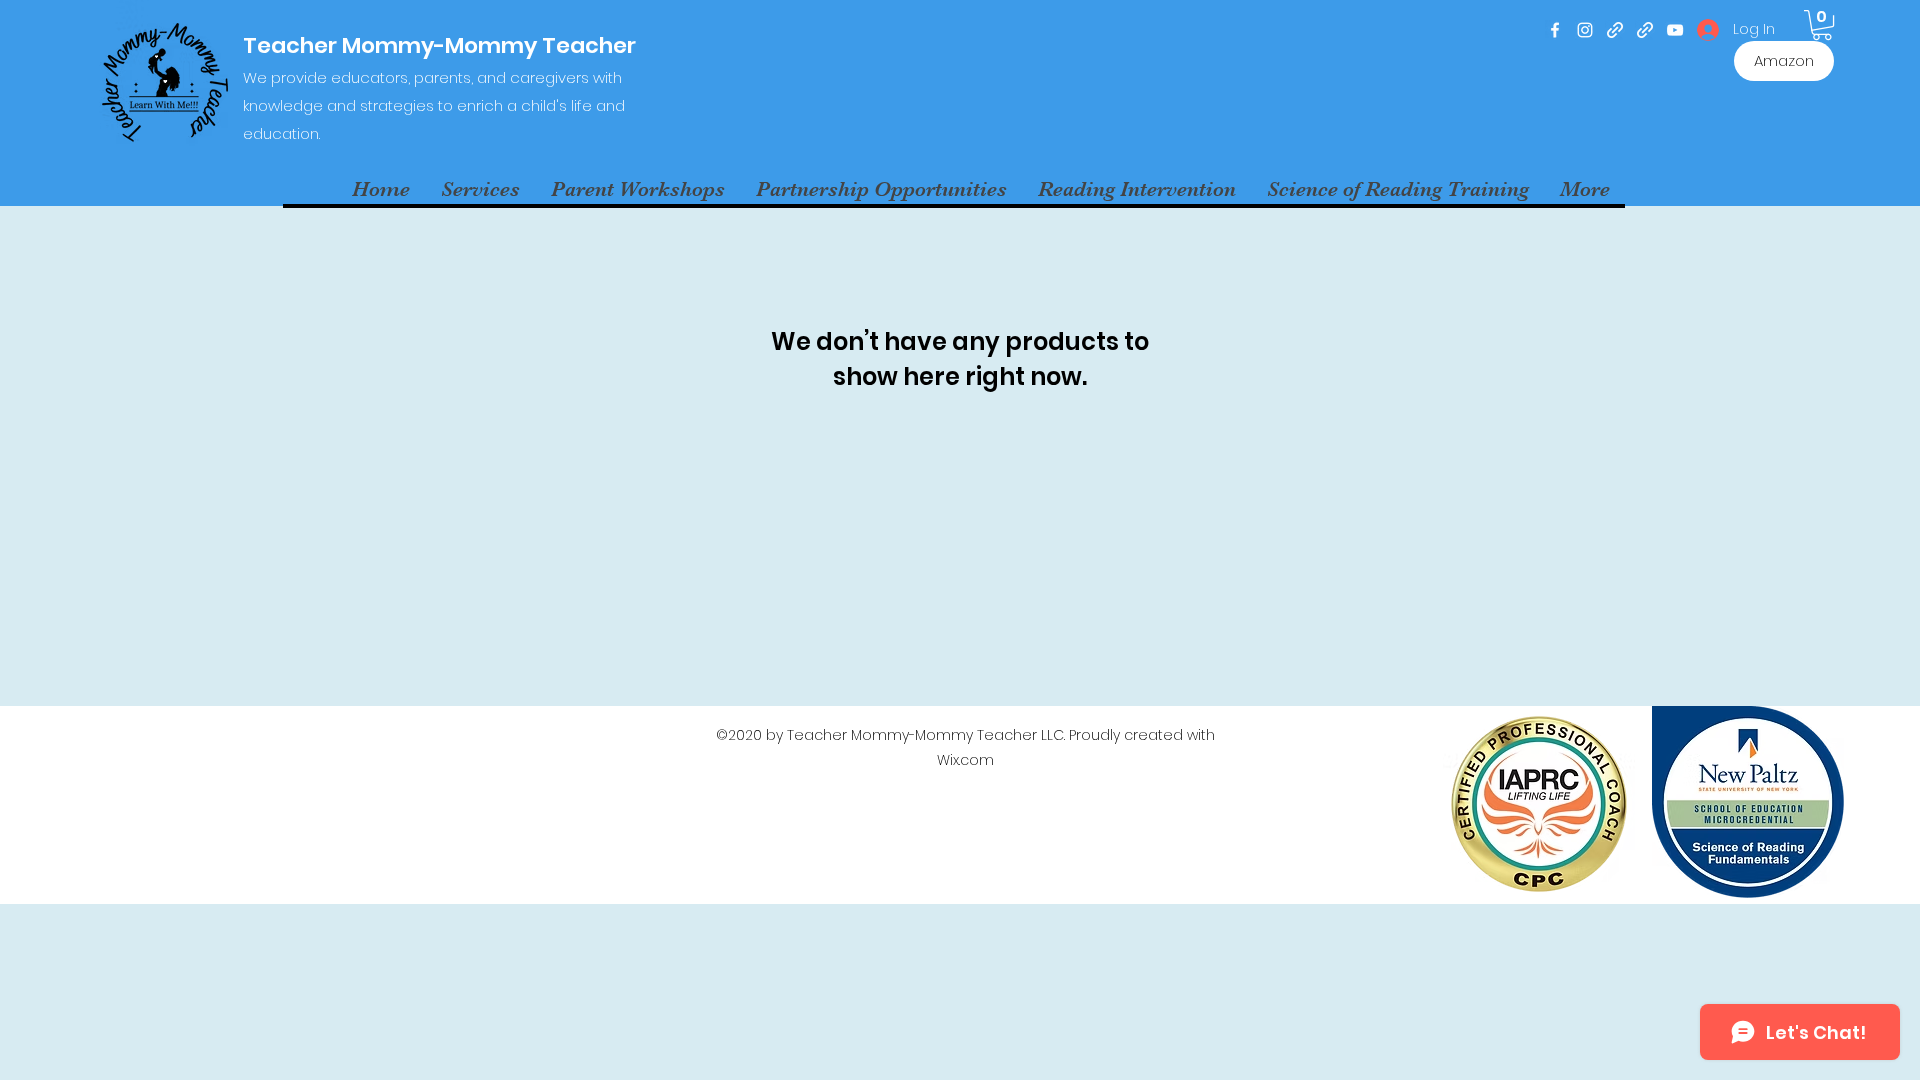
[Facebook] (1555, 30)
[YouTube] (1675, 30)
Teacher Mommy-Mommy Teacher (442, 45)
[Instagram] (1585, 30)
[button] (1822, 25)
